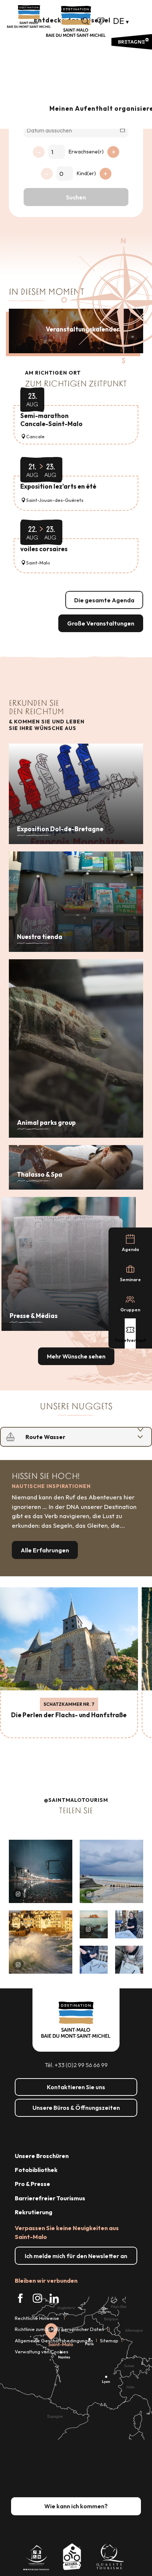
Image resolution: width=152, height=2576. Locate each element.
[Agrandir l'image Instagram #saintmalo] (41, 1871)
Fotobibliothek (36, 2170)
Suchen (76, 197)
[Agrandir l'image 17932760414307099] (94, 1924)
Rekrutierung (34, 2212)
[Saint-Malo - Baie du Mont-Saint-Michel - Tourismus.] (76, 22)
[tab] (69, 1437)
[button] (85, 21)
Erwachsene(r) (86, 152)
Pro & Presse (32, 2184)
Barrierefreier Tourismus (50, 2198)
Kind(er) (86, 173)
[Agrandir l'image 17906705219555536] (41, 1942)
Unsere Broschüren (42, 2156)
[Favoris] (101, 21)
